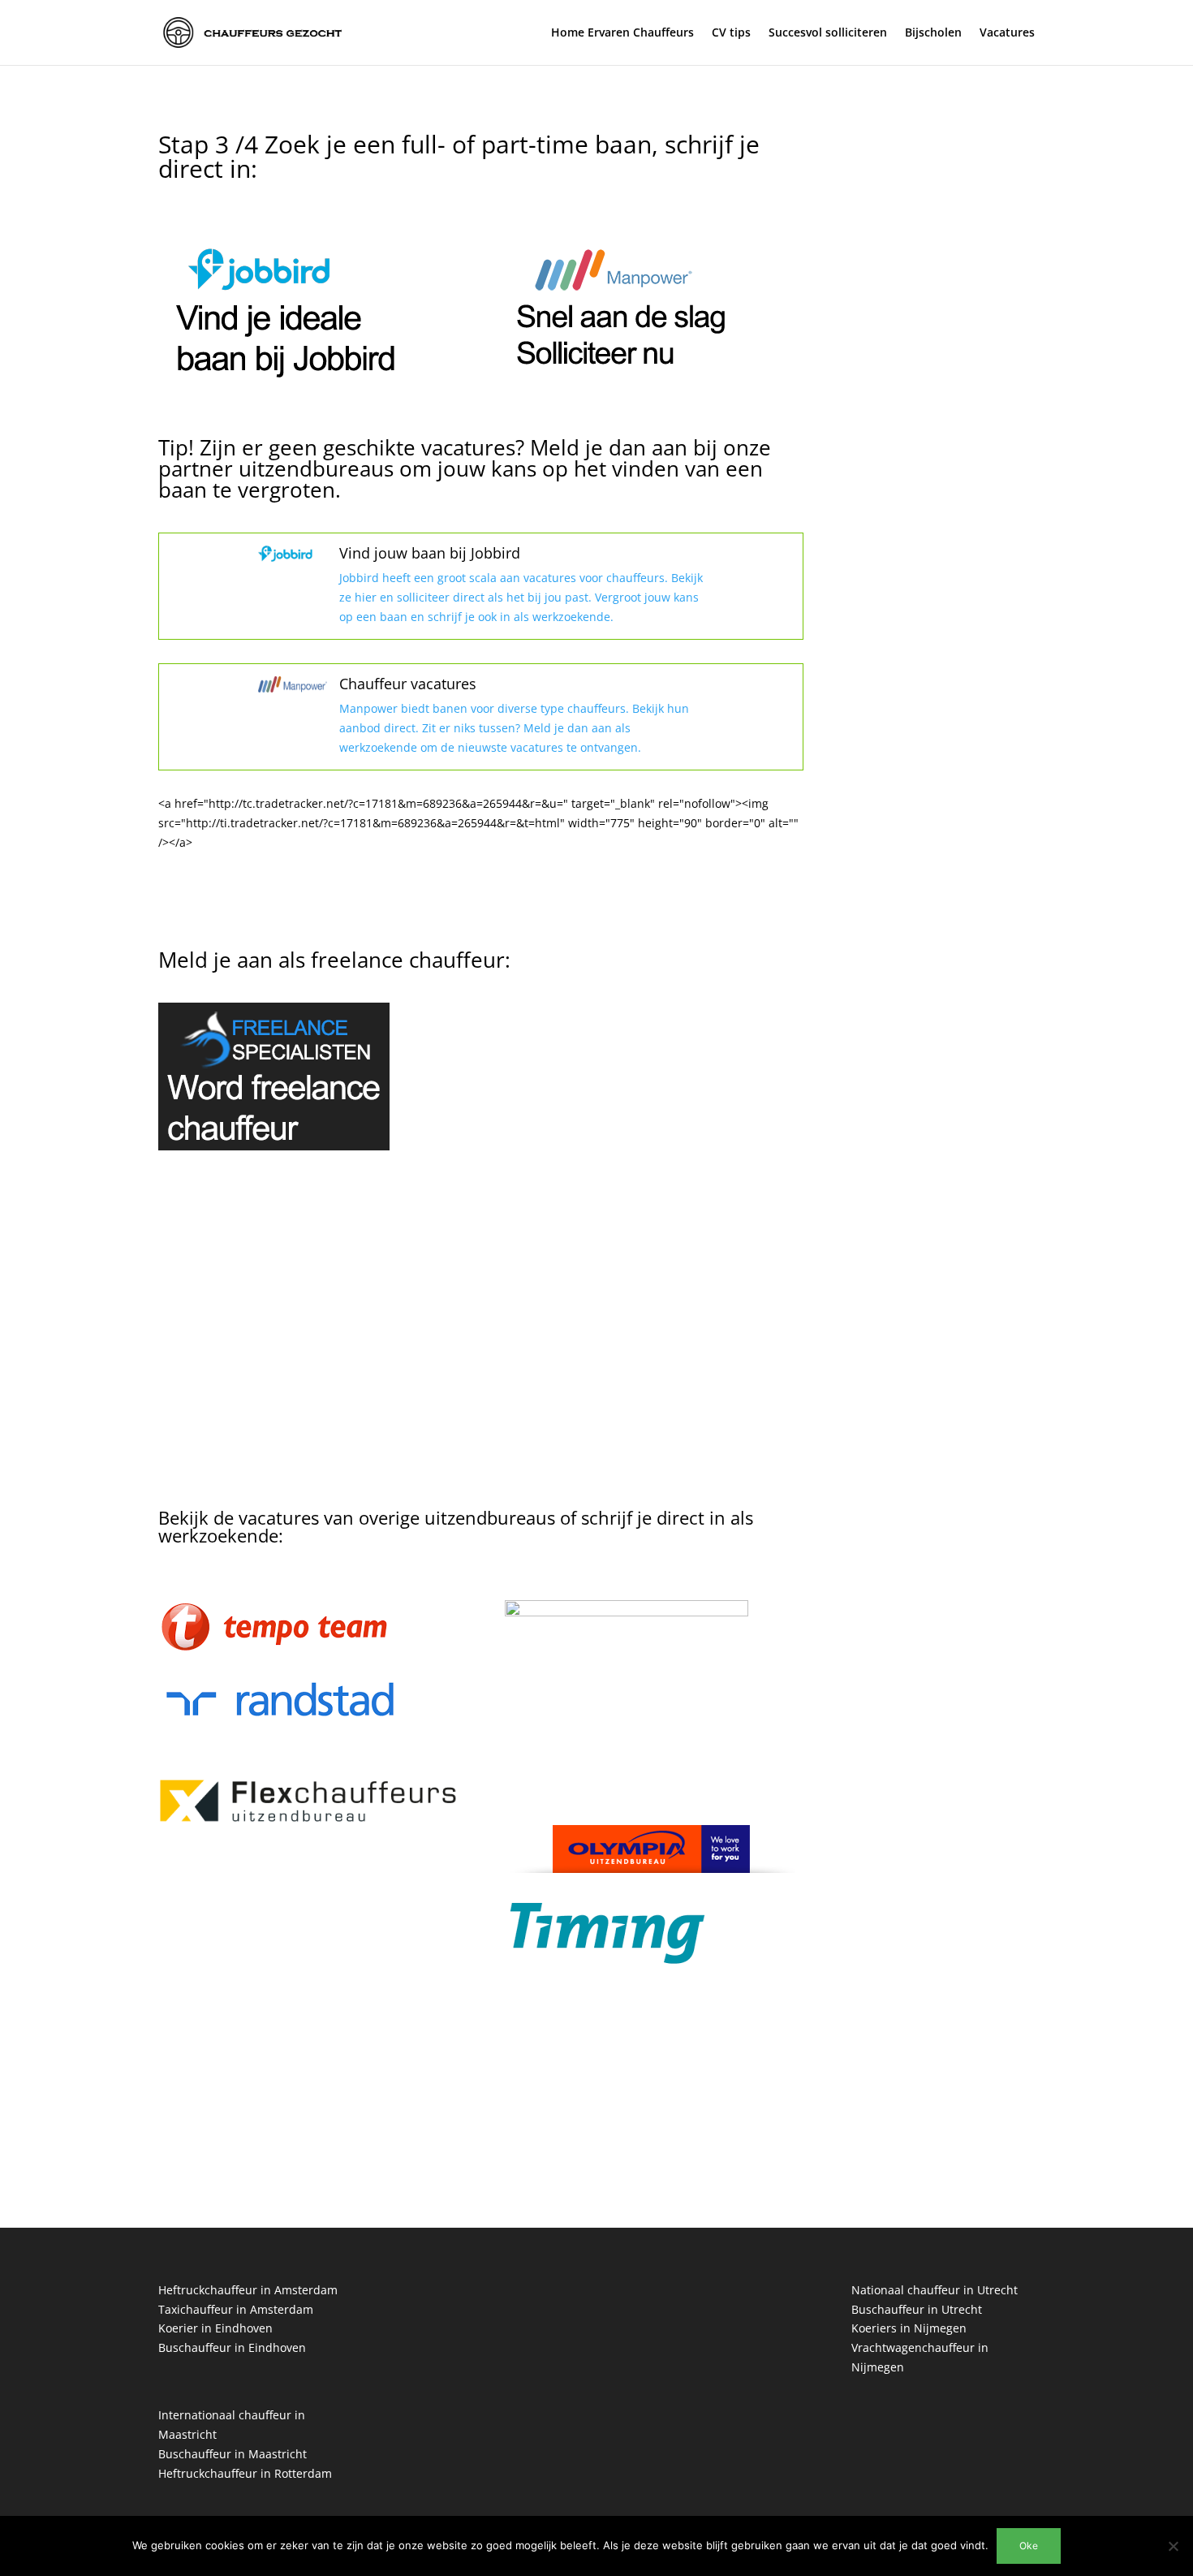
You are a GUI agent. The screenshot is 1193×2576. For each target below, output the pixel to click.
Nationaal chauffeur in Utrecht (935, 2290)
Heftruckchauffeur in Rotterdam (245, 2473)
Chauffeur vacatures (408, 684)
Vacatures (1007, 33)
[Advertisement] (481, 1351)
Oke (1029, 2546)
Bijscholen (933, 33)
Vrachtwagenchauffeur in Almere (942, 677)
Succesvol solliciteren (828, 33)
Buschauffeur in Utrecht (917, 2309)
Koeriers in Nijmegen (909, 2328)
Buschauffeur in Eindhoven (232, 2347)
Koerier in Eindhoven (215, 2328)
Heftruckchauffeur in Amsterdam (248, 2290)
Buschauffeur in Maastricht (233, 2454)
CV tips (731, 33)
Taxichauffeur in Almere (917, 697)
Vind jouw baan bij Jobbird (430, 553)
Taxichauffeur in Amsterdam (236, 2309)
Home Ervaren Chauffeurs (622, 33)
